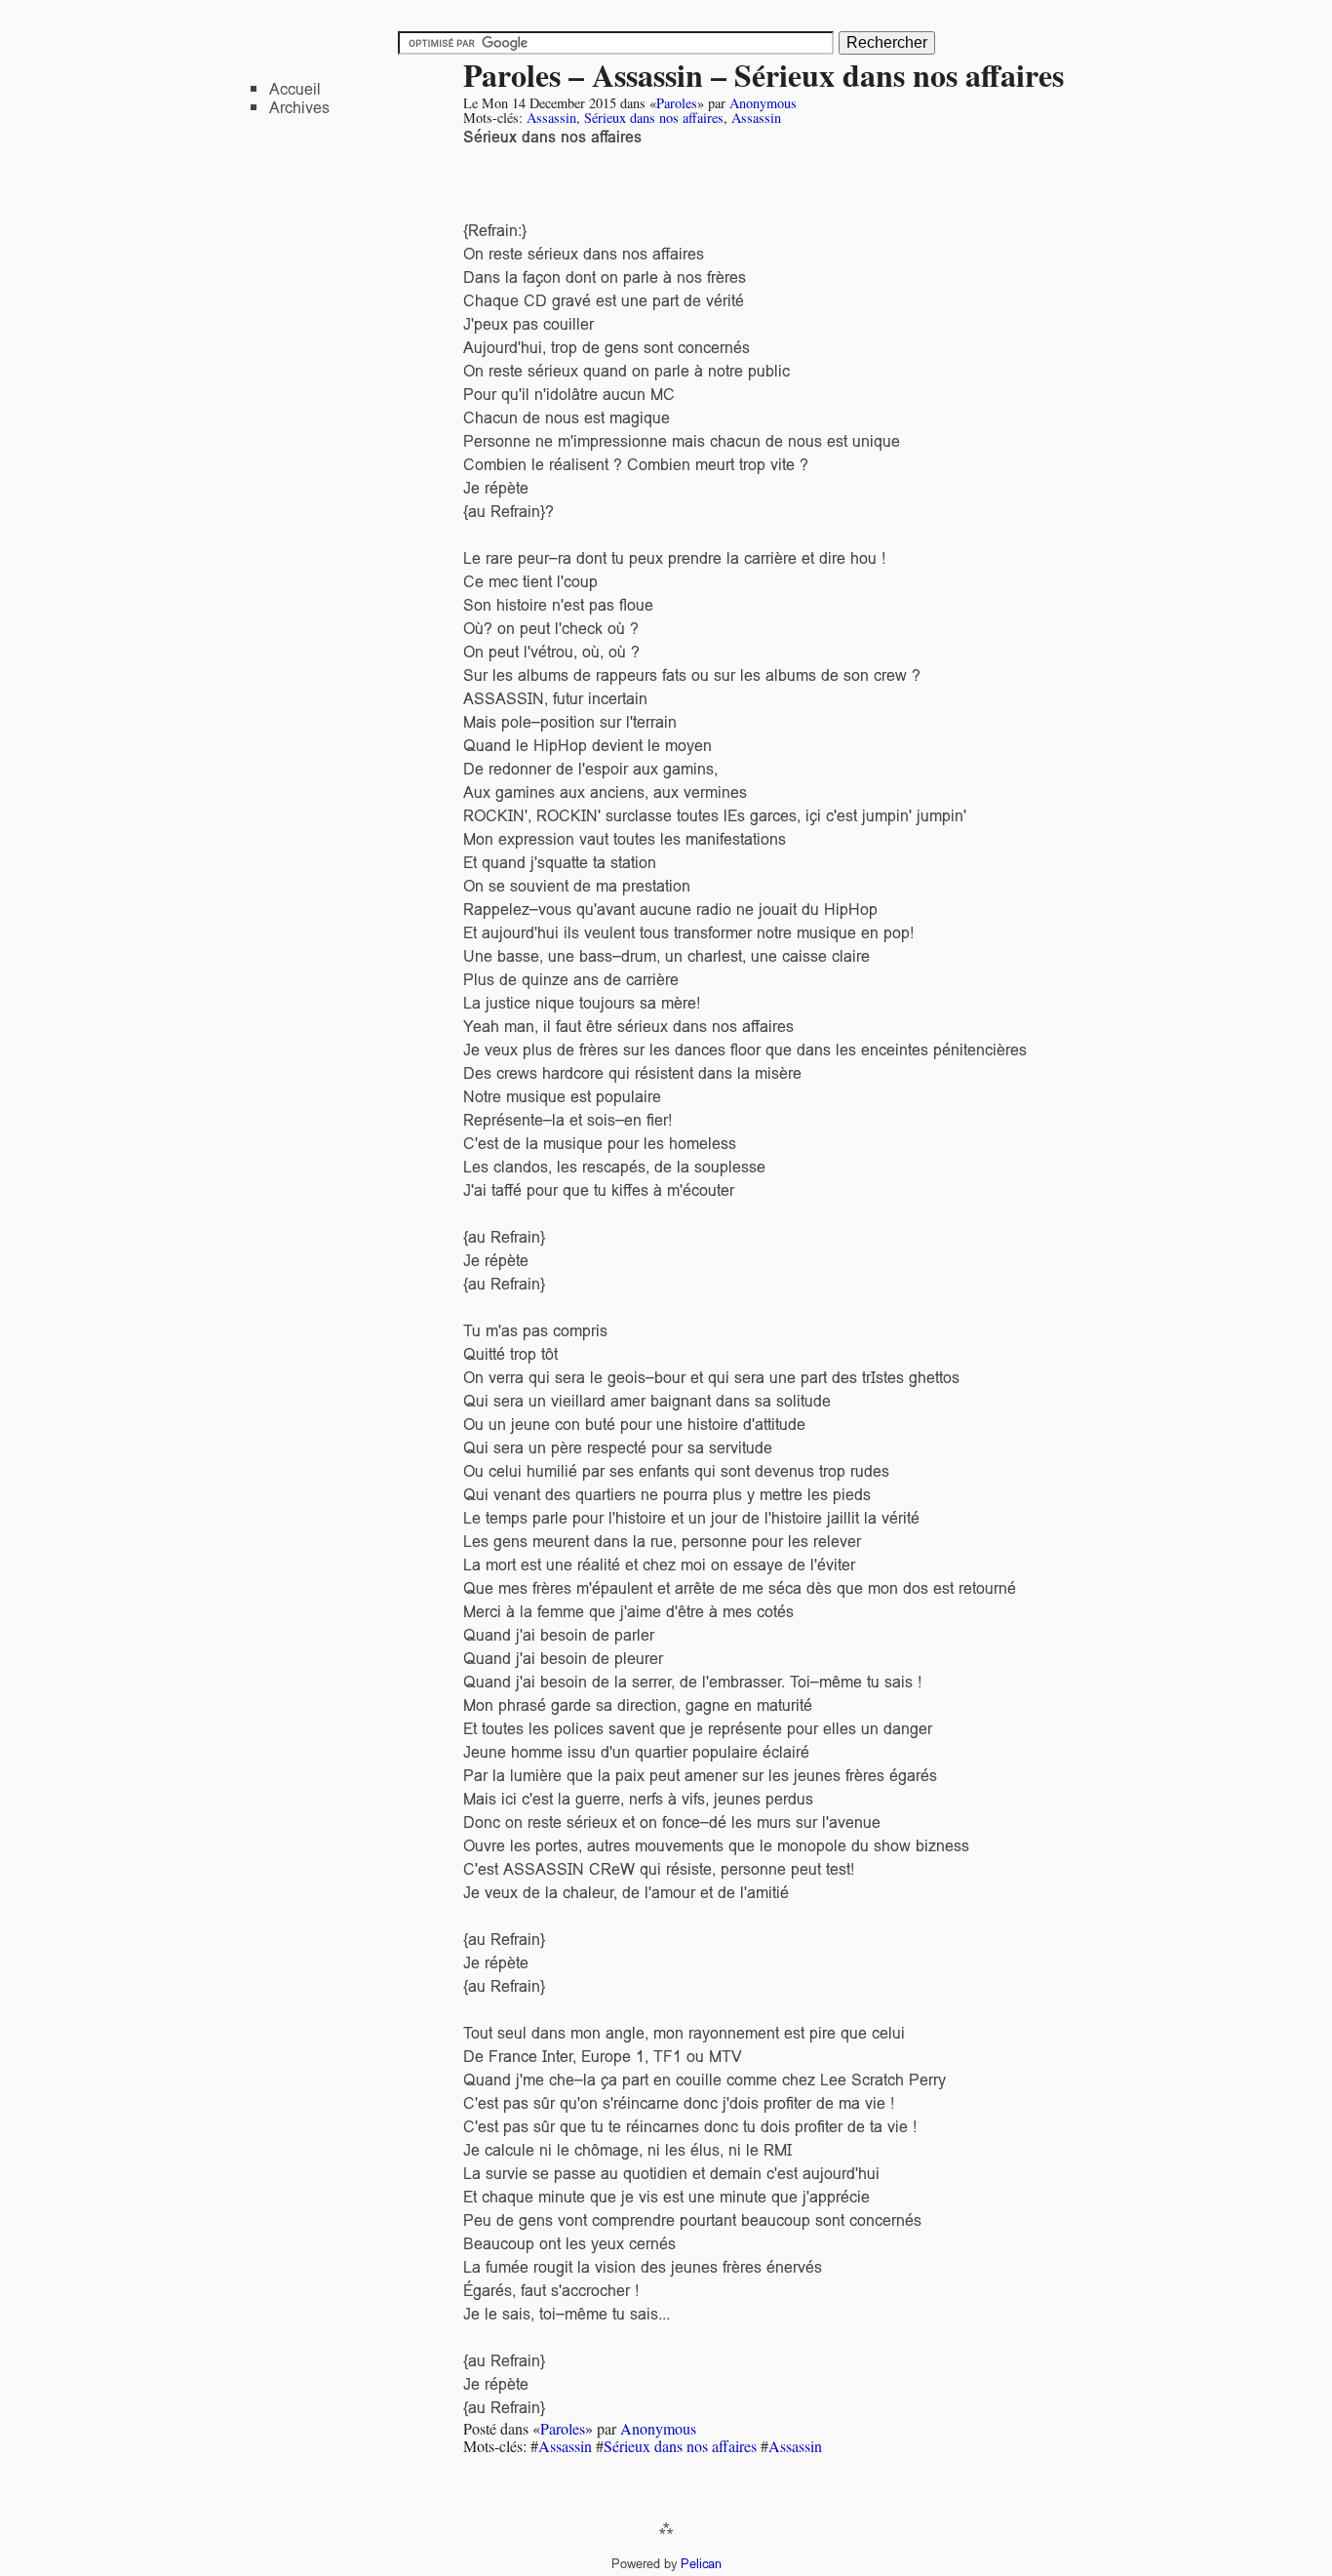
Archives (299, 108)
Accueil (295, 89)
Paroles (677, 103)
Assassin (551, 118)
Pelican (701, 2564)
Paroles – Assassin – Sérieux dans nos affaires (764, 75)
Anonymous (763, 103)
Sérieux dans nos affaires (654, 118)
